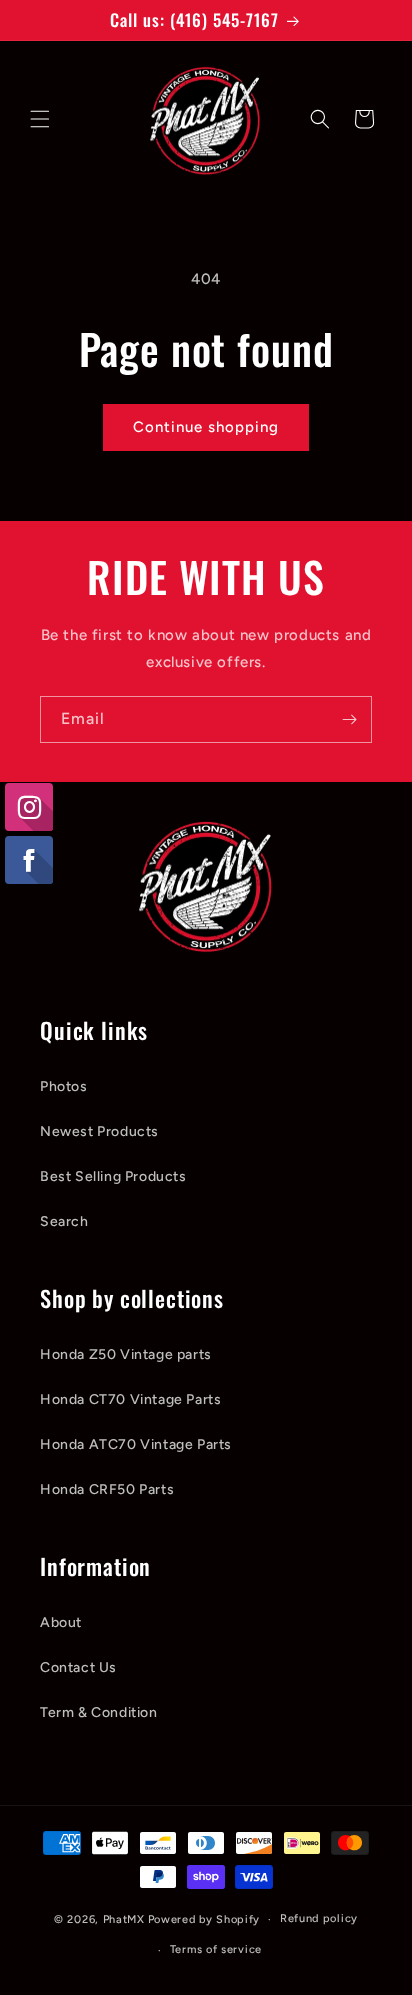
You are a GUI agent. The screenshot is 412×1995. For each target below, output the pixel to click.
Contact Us (78, 1667)
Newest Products (99, 1131)
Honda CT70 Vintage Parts (130, 1399)
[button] (40, 119)
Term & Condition (99, 1712)
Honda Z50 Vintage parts (126, 1354)
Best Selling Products (113, 1176)
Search (64, 1221)
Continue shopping (206, 427)
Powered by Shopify (204, 1919)
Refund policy (319, 1918)
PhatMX (124, 1919)
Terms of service (216, 1949)
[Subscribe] (349, 719)
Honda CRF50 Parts (107, 1489)
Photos (64, 1086)
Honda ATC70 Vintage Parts (136, 1444)
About (61, 1622)
